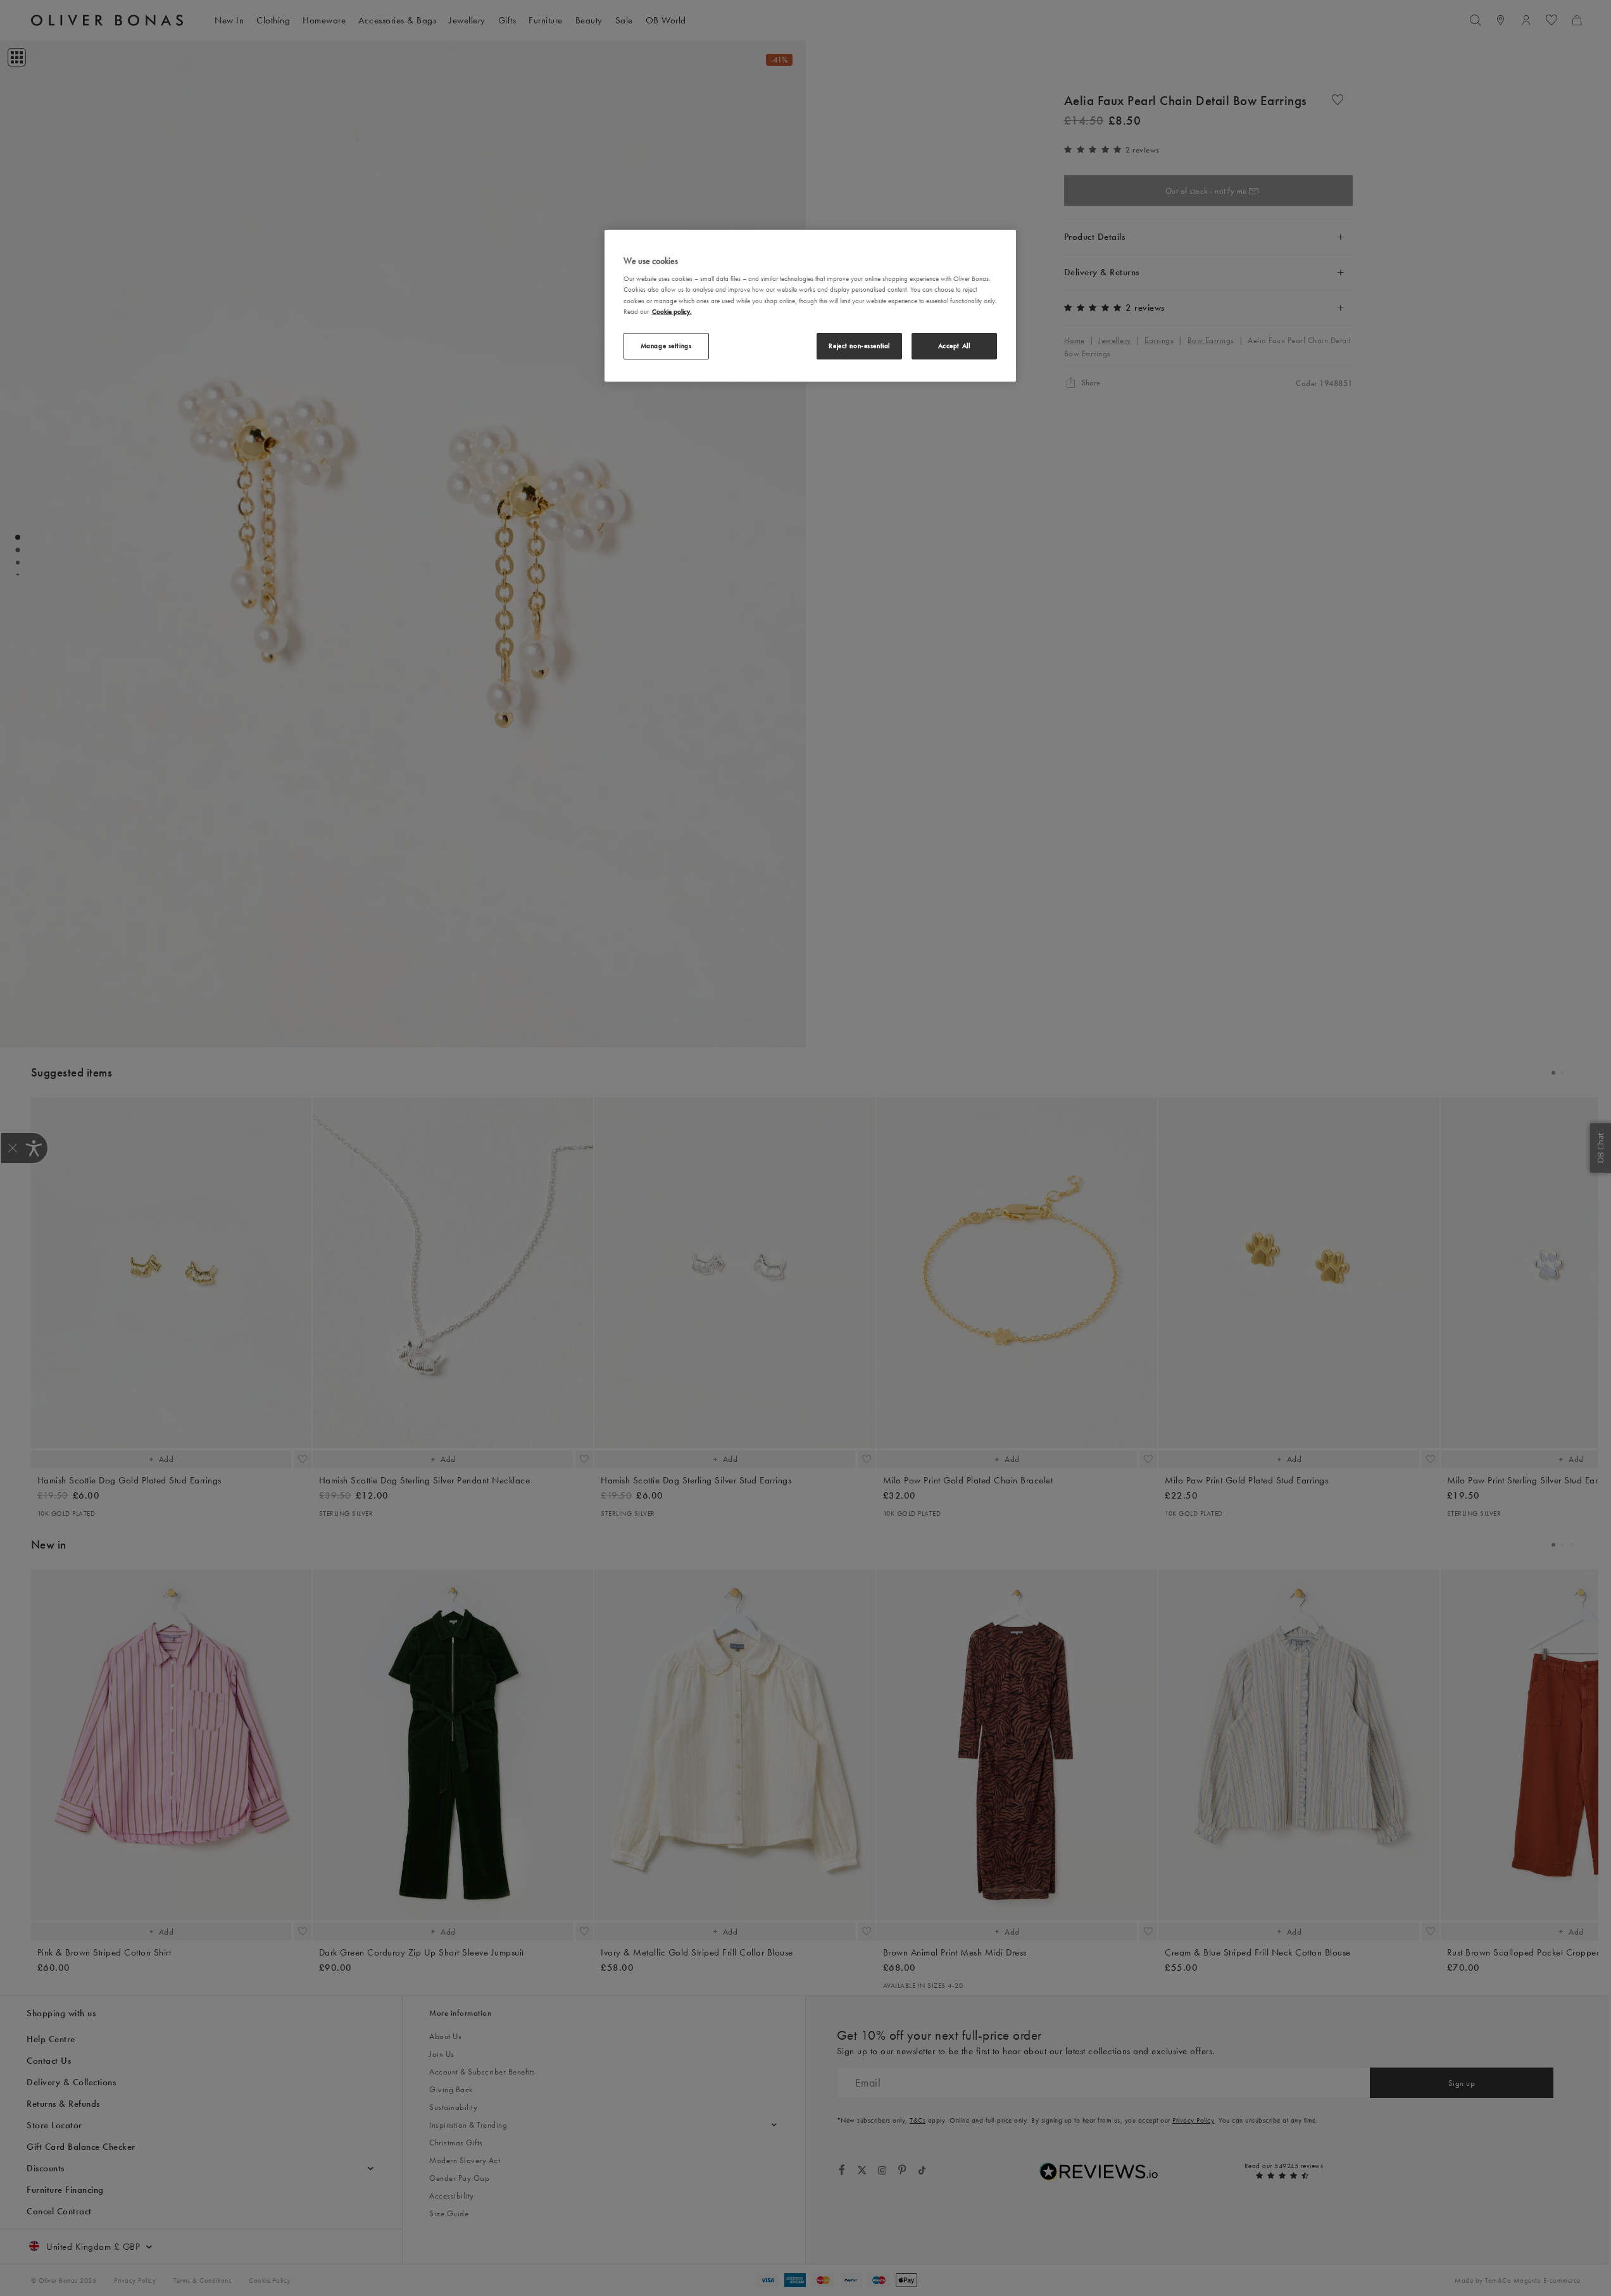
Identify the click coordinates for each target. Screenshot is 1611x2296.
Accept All (954, 346)
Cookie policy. (672, 311)
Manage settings (666, 346)
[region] (810, 306)
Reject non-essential (859, 346)
